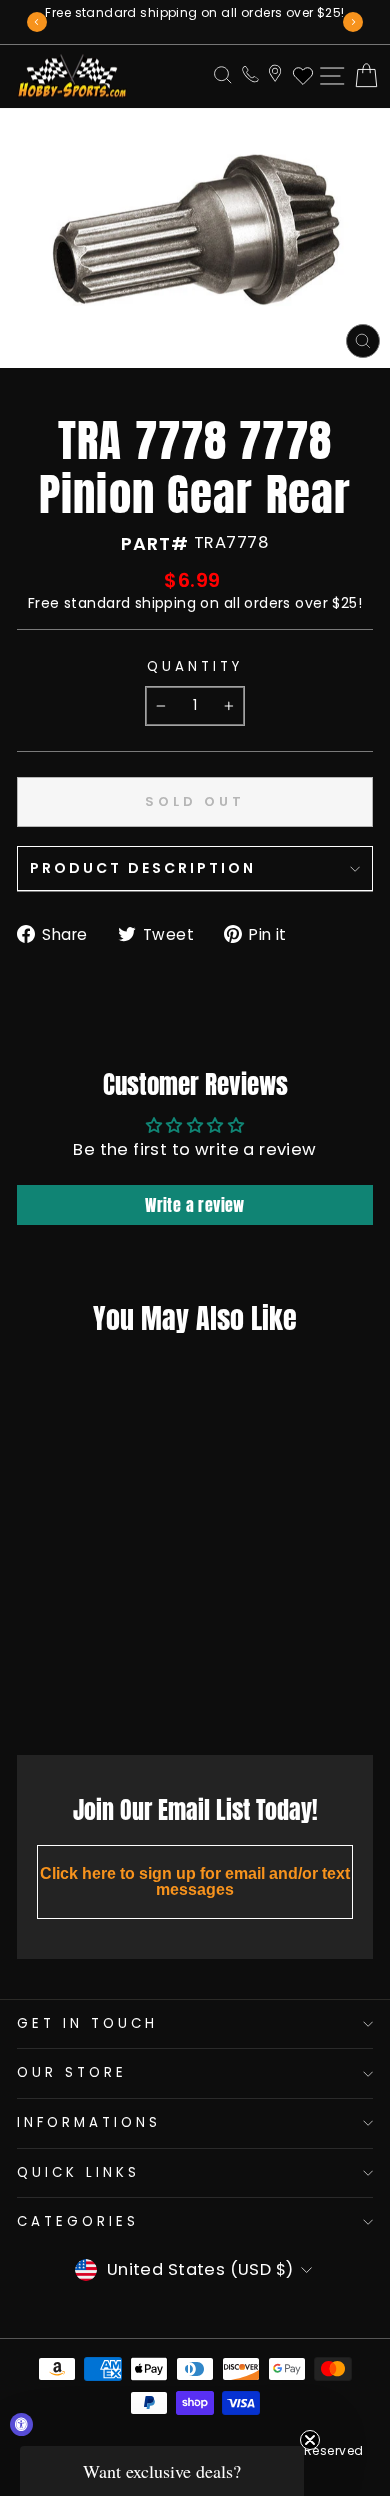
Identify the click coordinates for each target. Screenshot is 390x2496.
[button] (162, 2471)
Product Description (143, 868)
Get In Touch (87, 2023)
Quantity (195, 667)
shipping (165, 603)
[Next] (353, 22)
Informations (89, 2122)
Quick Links (78, 2172)
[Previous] (37, 22)
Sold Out (79, 1695)
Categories (78, 2221)
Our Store (72, 2072)
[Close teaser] (310, 2440)
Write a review (195, 1205)
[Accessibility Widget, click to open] (21, 2424)
